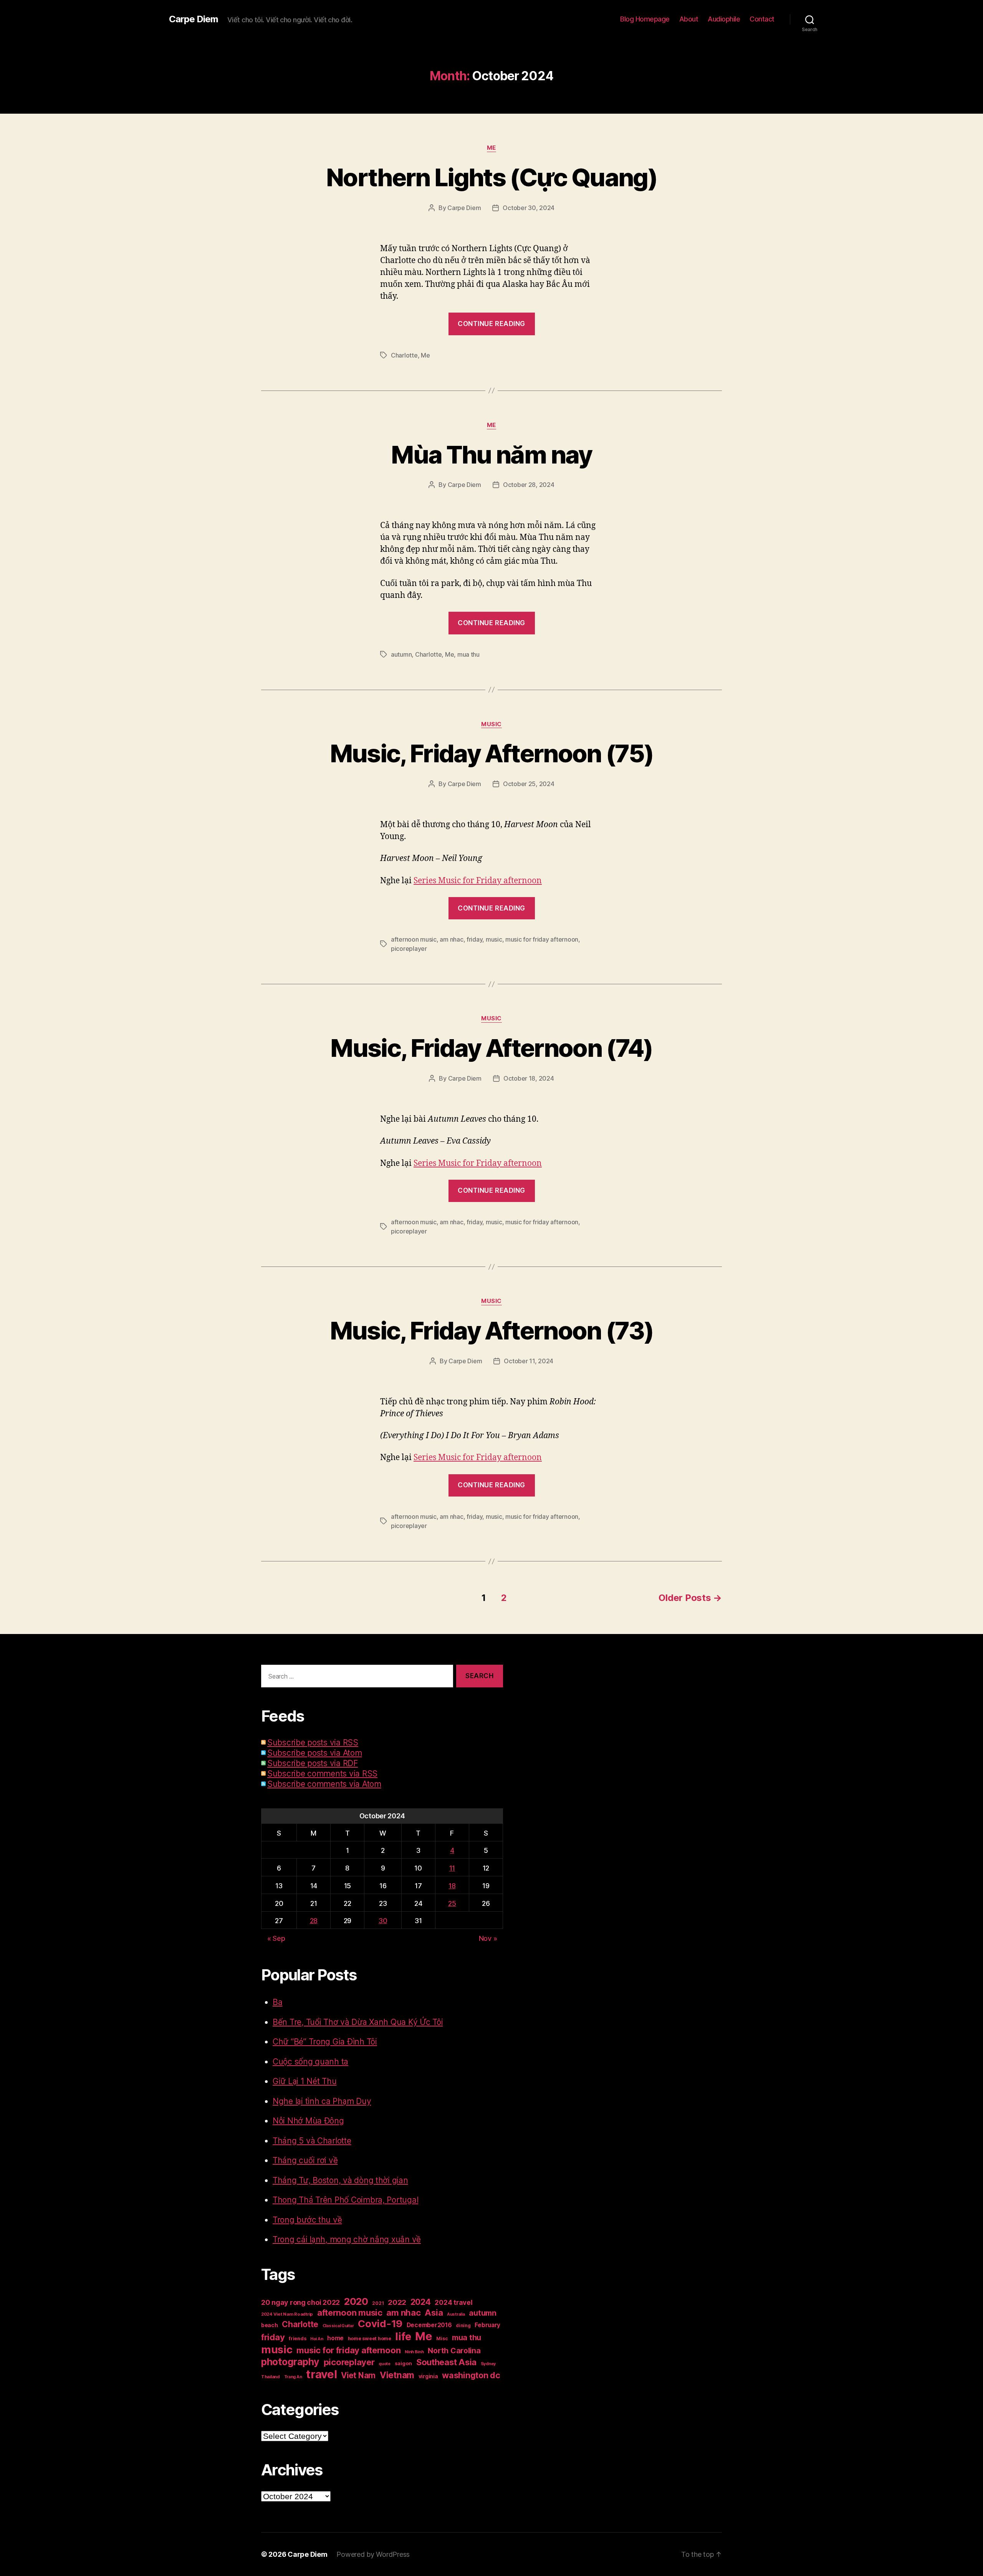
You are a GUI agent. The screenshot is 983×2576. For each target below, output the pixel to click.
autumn (401, 654)
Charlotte (404, 355)
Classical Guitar (338, 2326)
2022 (397, 2302)
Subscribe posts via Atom (315, 1753)
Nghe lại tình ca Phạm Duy (322, 2101)
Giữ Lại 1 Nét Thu (304, 2081)
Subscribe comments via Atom (324, 1784)
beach (270, 2325)
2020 (356, 2301)
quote (385, 2364)
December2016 (429, 2325)
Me (491, 148)
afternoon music (414, 939)
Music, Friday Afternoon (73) (492, 1330)
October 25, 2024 (529, 784)
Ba (277, 2002)
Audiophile (724, 19)
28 (314, 1921)
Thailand (271, 2377)
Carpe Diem (194, 19)
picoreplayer (409, 949)
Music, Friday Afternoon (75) (492, 753)
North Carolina (454, 2351)
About (689, 19)
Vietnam (397, 2375)
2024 (421, 2302)
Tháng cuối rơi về (305, 2160)
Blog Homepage (645, 19)
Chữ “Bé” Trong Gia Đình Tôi (325, 2042)
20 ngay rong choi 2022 (300, 2302)
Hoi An (317, 2339)
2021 (378, 2303)
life (403, 2336)
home (335, 2338)
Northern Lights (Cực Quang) (491, 177)
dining (463, 2325)
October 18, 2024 (529, 1078)
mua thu (468, 654)
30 (383, 1921)
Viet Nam (358, 2375)
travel (321, 2374)
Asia (434, 2313)
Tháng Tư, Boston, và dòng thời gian (340, 2180)
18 (452, 1886)
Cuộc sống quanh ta (310, 2062)
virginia (428, 2376)
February (487, 2325)
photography (290, 2362)
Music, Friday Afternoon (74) (491, 1048)
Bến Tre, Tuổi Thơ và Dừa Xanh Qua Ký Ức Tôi (358, 2022)
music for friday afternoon (542, 939)
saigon (403, 2363)
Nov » (488, 1938)
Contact (762, 19)
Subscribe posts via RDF (313, 1763)
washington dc (471, 2375)
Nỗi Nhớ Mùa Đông (308, 2121)
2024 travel (453, 2302)
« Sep (276, 1938)
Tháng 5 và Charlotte (312, 2141)
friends (297, 2338)
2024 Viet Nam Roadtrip (287, 2314)
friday (474, 939)
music (494, 939)
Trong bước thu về (307, 2220)
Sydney (488, 2364)
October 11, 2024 (529, 1361)
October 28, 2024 (529, 485)
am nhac (451, 939)
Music (491, 724)
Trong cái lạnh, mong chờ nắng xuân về (347, 2239)
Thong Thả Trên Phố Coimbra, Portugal (345, 2200)
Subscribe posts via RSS (313, 1742)
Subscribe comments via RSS (322, 1774)
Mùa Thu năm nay (491, 454)
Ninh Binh (414, 2352)
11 (452, 1868)
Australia (456, 2314)
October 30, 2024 (529, 208)
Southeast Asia (446, 2362)
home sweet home (370, 2338)
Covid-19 (380, 2324)
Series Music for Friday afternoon (478, 881)
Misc (442, 2338)
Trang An (293, 2377)
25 (452, 1903)
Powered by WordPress (373, 2554)
